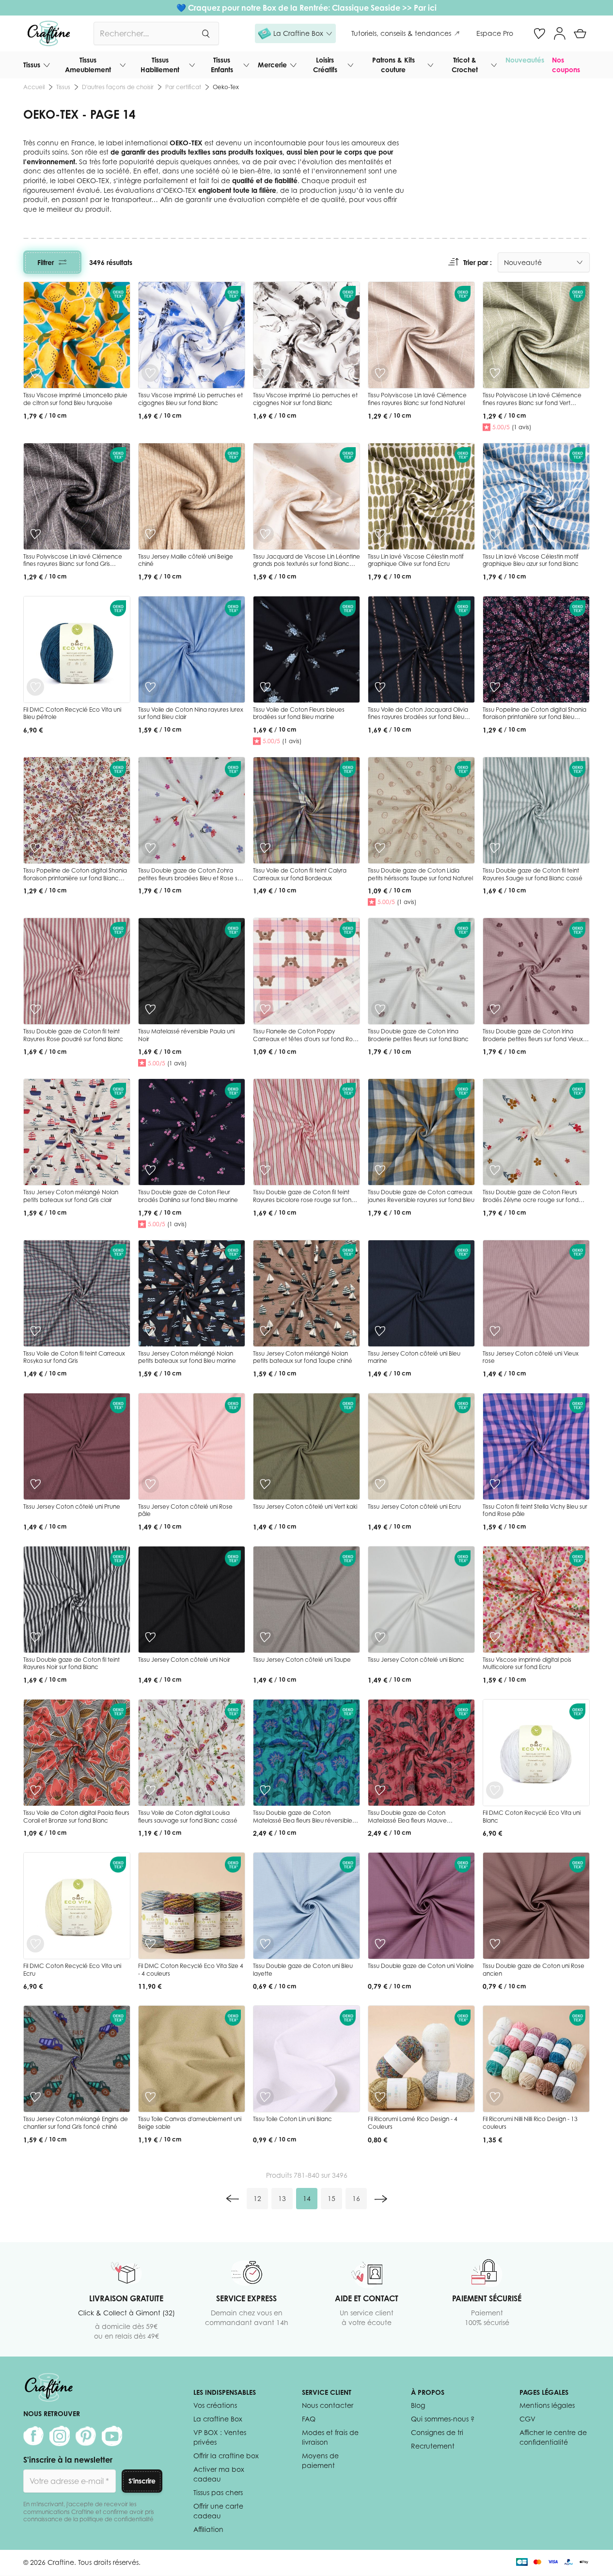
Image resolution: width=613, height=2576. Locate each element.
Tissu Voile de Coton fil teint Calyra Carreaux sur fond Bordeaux (300, 874)
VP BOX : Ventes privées (220, 2437)
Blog (418, 2405)
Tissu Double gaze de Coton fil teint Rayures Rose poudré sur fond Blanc (73, 1035)
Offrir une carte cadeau (218, 2511)
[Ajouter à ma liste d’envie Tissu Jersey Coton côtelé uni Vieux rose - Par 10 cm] (495, 1331)
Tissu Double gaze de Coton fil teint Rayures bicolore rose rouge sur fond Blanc (304, 1200)
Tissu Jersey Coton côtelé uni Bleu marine (414, 1357)
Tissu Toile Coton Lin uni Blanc (292, 2119)
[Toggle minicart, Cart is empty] (580, 33)
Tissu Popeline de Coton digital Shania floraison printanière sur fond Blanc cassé (75, 878)
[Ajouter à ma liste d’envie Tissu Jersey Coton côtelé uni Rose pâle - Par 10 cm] (150, 1484)
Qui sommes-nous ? (443, 2419)
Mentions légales (547, 2405)
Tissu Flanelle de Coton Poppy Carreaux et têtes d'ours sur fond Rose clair (306, 1039)
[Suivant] (381, 2199)
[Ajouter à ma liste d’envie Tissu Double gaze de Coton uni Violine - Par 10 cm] (380, 1944)
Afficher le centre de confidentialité (553, 2437)
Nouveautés (525, 60)
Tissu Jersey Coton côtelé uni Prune (72, 1507)
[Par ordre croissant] (454, 262)
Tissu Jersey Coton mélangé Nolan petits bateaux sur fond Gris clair (71, 1196)
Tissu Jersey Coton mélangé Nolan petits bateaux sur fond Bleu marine (187, 1357)
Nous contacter (328, 2405)
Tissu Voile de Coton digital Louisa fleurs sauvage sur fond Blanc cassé (188, 1817)
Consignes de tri (437, 2432)
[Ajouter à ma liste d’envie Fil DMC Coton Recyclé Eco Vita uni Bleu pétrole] (35, 687)
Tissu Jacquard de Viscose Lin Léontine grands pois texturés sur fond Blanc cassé (306, 564)
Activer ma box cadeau (219, 2474)
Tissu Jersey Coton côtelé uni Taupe (302, 1660)
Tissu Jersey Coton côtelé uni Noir (184, 1660)
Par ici (425, 8)
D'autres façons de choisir (118, 87)
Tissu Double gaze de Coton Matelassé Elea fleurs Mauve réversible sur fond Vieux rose (408, 1820)
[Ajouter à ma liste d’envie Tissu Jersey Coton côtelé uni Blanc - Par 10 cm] (380, 1637)
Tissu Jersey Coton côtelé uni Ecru (414, 1507)
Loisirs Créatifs (325, 65)
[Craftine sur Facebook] (33, 2436)
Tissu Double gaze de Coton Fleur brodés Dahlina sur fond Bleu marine (188, 1196)
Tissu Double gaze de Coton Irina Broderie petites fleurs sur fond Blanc (418, 1035)
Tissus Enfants (222, 65)
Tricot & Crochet (465, 65)
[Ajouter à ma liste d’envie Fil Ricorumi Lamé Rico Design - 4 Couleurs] (380, 2097)
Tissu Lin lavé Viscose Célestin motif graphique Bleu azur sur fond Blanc (531, 560)
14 (310, 2201)
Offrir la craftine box (226, 2456)
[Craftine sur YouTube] (112, 2436)
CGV (527, 2419)
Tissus (32, 65)
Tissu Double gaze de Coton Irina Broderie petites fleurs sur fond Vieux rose (533, 1039)
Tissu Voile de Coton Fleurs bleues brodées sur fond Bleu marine (299, 713)
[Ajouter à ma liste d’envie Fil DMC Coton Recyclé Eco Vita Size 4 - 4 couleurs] (150, 1944)
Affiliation (208, 2529)
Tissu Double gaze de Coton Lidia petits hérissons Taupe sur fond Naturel (420, 874)
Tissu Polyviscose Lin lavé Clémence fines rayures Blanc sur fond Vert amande (532, 403)
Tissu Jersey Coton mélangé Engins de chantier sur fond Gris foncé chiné (76, 2123)
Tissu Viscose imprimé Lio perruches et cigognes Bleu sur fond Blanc (190, 399)
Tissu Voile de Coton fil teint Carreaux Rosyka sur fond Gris (74, 1357)
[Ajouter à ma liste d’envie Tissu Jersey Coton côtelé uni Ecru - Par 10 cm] (380, 1484)
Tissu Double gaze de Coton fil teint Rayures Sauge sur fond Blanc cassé (533, 874)
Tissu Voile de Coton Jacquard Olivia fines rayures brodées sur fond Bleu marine (418, 717)
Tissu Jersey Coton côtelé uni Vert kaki (305, 1507)
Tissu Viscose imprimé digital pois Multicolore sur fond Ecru (527, 1663)
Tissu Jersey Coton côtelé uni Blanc (416, 1660)
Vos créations (215, 2405)
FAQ (309, 2419)
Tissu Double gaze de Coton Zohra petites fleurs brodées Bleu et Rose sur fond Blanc (190, 878)
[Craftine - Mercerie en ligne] (49, 33)
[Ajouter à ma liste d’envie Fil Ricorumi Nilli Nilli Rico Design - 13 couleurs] (495, 2097)
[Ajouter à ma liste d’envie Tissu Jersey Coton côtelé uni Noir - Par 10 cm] (150, 1637)
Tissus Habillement (160, 65)
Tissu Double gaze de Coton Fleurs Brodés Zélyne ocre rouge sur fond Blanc (531, 1200)
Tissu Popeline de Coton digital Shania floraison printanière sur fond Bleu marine (534, 717)
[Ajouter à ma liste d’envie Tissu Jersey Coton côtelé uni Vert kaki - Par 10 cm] (265, 1484)
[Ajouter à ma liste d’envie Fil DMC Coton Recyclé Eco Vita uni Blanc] (495, 1790)
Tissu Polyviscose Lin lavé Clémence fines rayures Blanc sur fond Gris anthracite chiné (73, 564)
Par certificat (183, 87)
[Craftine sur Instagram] (60, 2436)
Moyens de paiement (320, 2460)
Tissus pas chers (218, 2492)
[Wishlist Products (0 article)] (539, 33)
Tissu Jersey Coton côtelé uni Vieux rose (531, 1357)
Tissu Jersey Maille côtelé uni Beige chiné (186, 560)
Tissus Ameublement (88, 65)
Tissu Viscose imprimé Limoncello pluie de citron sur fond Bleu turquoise (75, 399)
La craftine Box (218, 2419)
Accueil (34, 87)
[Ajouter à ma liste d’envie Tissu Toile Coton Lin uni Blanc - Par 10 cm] (265, 2097)
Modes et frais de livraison (330, 2437)
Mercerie (272, 65)
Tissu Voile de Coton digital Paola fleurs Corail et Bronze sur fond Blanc (76, 1817)
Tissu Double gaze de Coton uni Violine (421, 1966)
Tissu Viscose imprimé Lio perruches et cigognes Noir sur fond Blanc (305, 399)
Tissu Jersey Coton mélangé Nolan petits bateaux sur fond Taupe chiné (303, 1357)
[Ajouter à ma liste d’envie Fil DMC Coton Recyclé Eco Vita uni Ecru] (35, 1944)
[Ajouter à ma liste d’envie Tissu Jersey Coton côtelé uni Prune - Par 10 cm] (35, 1484)
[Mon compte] (560, 33)
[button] (295, 33)
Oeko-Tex (226, 87)
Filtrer (46, 262)
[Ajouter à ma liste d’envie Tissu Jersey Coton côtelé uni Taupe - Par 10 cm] (265, 1637)
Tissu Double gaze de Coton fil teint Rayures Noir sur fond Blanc (71, 1663)
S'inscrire (142, 2481)
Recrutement (433, 2446)
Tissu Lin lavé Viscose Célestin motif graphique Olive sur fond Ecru (416, 560)
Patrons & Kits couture (393, 65)
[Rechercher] (205, 33)
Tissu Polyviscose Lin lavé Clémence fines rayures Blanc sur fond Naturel (417, 399)
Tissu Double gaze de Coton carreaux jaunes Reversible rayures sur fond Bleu (421, 1196)
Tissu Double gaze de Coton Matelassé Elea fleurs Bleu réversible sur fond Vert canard (303, 1820)
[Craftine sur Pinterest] (86, 2436)
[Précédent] (233, 2199)
